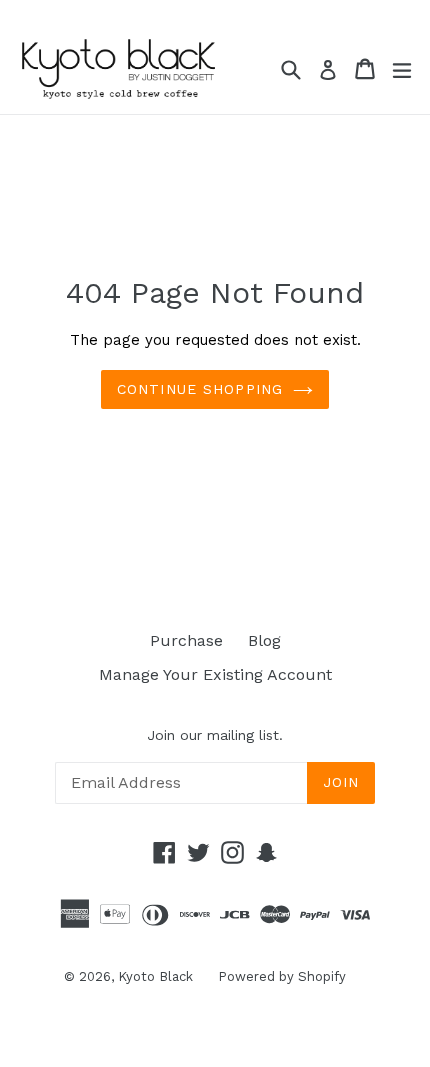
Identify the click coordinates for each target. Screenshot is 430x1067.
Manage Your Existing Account (215, 674)
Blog (264, 640)
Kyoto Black (155, 976)
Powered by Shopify (282, 976)
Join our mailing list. (215, 735)
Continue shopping (200, 389)
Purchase (186, 640)
